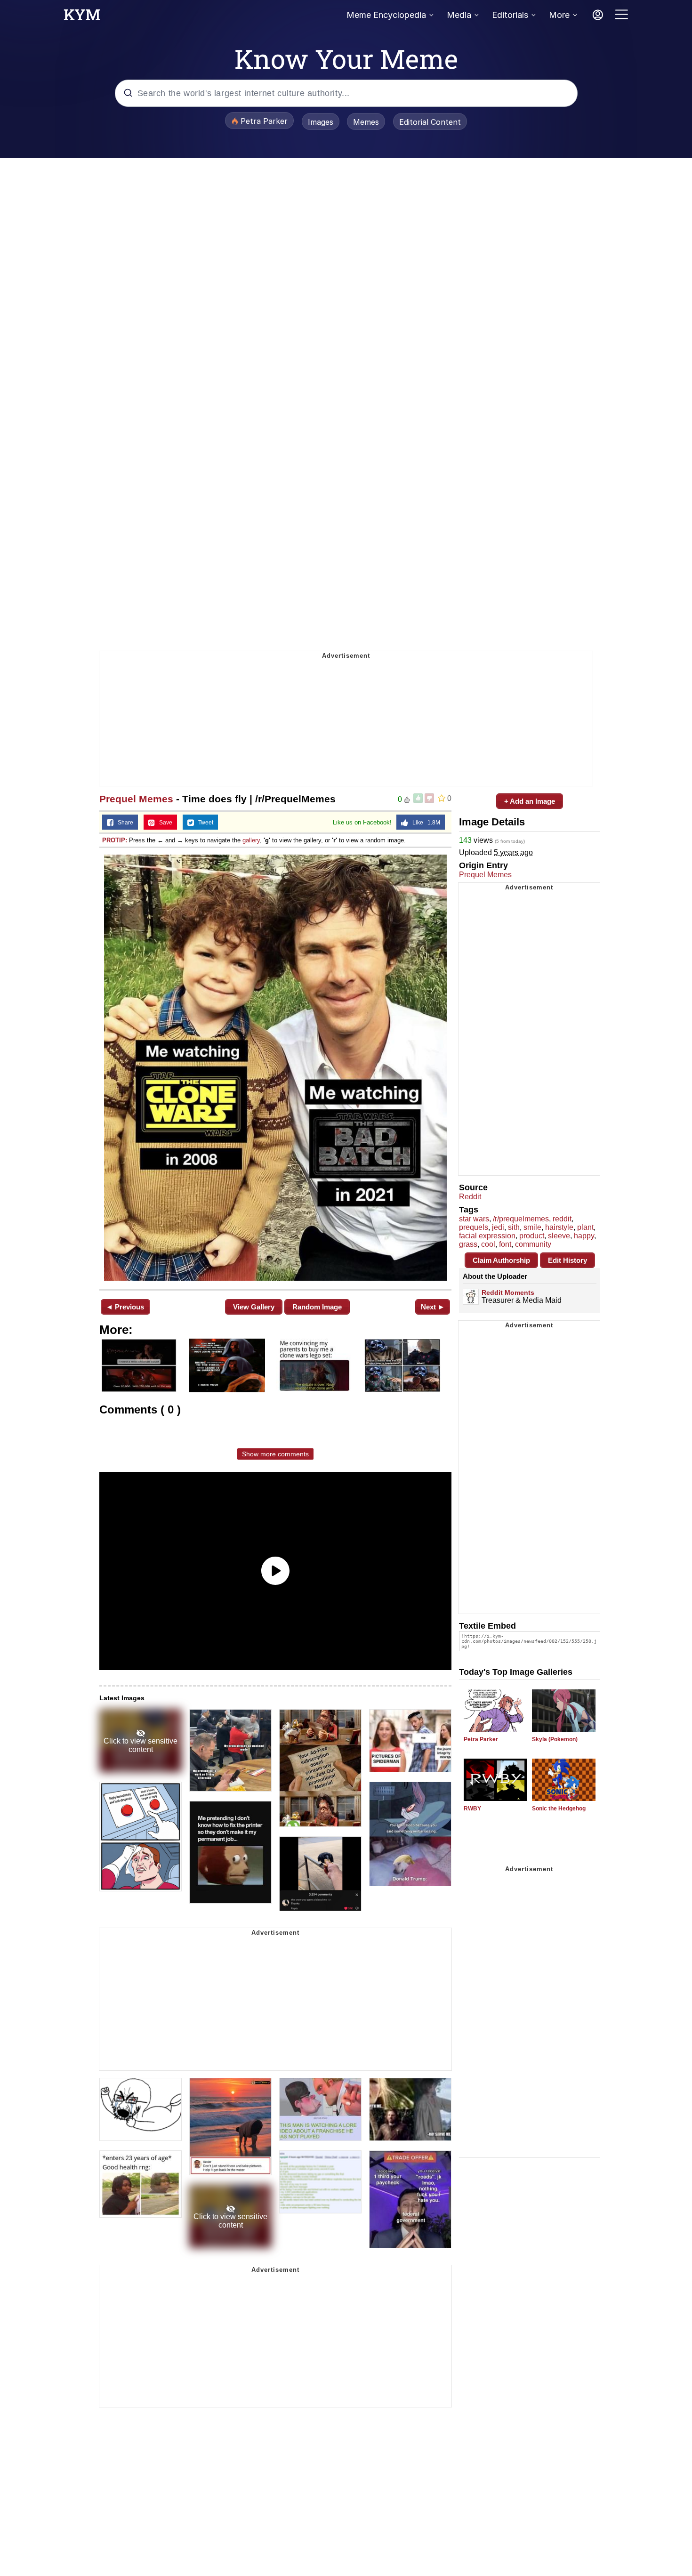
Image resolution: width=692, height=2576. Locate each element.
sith (514, 1227)
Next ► (433, 1307)
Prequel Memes (136, 799)
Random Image (317, 1307)
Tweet (204, 823)
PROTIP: (115, 840)
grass (468, 1244)
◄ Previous (125, 1307)
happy (584, 1236)
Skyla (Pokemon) (555, 1739)
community (533, 1244)
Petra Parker (481, 1739)
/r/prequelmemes (521, 1219)
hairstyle (559, 1227)
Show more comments (275, 1454)
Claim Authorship (501, 1260)
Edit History (567, 1260)
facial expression (487, 1236)
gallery (251, 840)
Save (164, 823)
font (505, 1244)
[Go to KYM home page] (82, 17)
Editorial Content (430, 122)
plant (585, 1227)
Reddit (470, 1197)
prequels (474, 1227)
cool (488, 1244)
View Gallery (254, 1307)
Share (123, 823)
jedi (498, 1227)
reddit (562, 1219)
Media (459, 15)
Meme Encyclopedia (386, 15)
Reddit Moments (508, 1292)
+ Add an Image (530, 801)
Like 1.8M (424, 823)
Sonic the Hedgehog (559, 1809)
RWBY (472, 1809)
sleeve (559, 1236)
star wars (474, 1219)
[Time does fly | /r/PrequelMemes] (275, 1068)
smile (532, 1227)
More (559, 15)
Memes (366, 122)
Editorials (510, 15)
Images (321, 122)
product (532, 1236)
